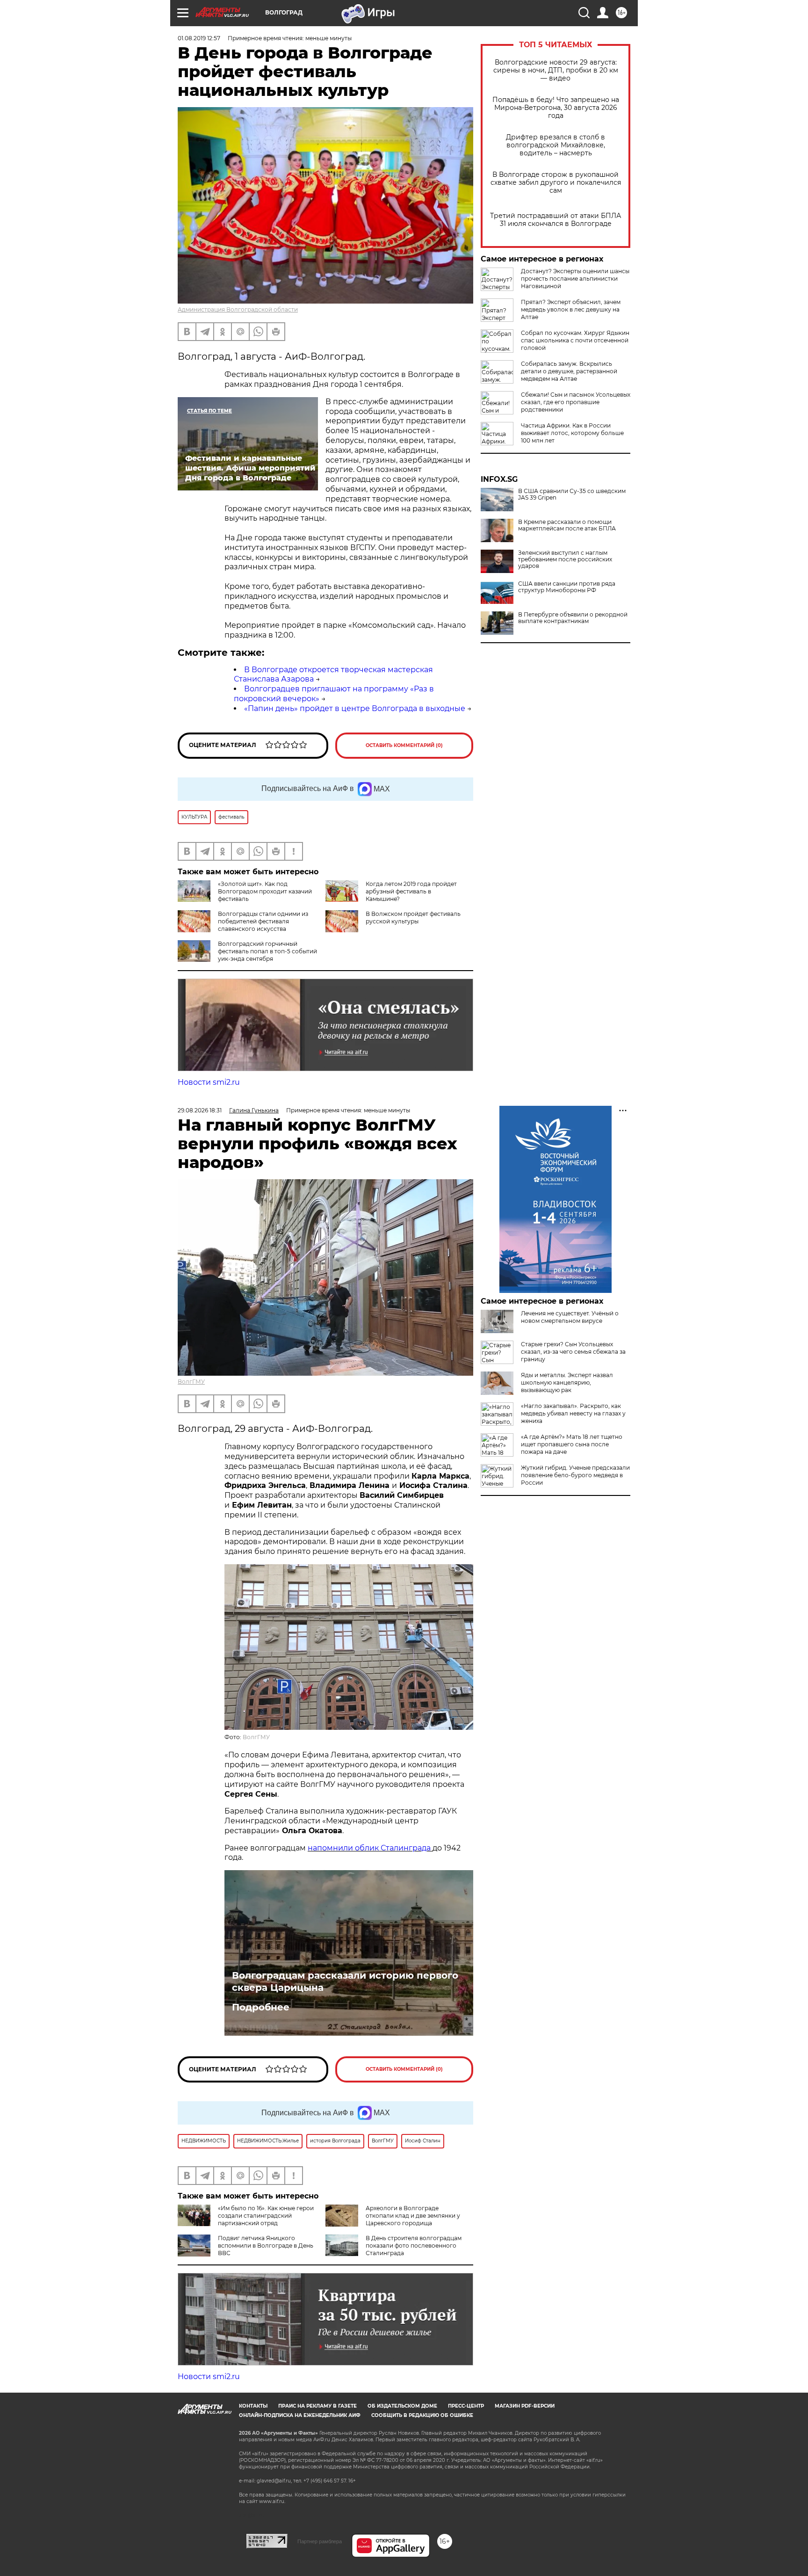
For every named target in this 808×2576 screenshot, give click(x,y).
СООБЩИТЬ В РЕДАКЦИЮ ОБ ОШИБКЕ (422, 2415)
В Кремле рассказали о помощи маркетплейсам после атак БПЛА (567, 525)
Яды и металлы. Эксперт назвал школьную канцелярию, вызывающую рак (567, 1382)
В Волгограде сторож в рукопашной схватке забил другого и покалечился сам (556, 183)
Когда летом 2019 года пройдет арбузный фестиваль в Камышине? (411, 891)
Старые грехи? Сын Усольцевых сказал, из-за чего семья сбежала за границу (573, 1352)
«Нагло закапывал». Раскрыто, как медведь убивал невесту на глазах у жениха (573, 1413)
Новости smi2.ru (209, 1082)
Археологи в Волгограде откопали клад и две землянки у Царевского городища (413, 2216)
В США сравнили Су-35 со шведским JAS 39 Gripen (572, 494)
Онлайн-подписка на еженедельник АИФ (300, 2415)
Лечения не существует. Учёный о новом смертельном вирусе (570, 1317)
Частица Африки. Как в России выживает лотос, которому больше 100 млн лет (572, 433)
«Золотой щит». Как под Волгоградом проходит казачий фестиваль (265, 891)
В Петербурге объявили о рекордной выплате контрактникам (573, 618)
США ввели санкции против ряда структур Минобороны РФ (567, 587)
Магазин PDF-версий (525, 2406)
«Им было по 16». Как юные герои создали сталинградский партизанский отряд (266, 2216)
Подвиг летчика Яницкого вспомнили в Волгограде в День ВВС (266, 2246)
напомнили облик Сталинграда (370, 1848)
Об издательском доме (402, 2406)
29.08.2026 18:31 (200, 1110)
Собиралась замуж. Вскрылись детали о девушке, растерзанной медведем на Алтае (569, 371)
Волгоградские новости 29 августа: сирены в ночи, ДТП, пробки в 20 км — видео (556, 70)
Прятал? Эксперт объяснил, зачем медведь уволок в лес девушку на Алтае (571, 309)
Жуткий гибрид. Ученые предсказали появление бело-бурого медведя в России (575, 1475)
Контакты (253, 2406)
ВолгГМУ (191, 1382)
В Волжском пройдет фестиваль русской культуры (413, 918)
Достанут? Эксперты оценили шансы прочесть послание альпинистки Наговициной (575, 279)
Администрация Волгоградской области (238, 309)
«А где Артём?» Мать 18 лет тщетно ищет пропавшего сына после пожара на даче (572, 1444)
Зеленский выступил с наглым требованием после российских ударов (565, 559)
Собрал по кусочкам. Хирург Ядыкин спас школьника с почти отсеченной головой (575, 340)
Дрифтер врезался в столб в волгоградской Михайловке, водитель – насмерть (555, 145)
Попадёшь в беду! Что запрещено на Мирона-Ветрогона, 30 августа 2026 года (556, 108)
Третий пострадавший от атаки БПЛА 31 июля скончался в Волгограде (555, 220)
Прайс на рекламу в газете (317, 2406)
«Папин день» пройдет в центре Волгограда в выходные (355, 708)
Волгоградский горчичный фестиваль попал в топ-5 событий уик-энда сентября (267, 951)
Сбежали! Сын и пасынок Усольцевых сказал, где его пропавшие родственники (576, 402)
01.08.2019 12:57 (199, 38)
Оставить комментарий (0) (404, 745)
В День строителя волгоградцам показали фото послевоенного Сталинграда (414, 2246)
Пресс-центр (466, 2406)
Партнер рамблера (320, 2541)
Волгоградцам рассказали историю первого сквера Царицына (345, 1981)
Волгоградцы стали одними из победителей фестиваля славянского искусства (263, 921)
